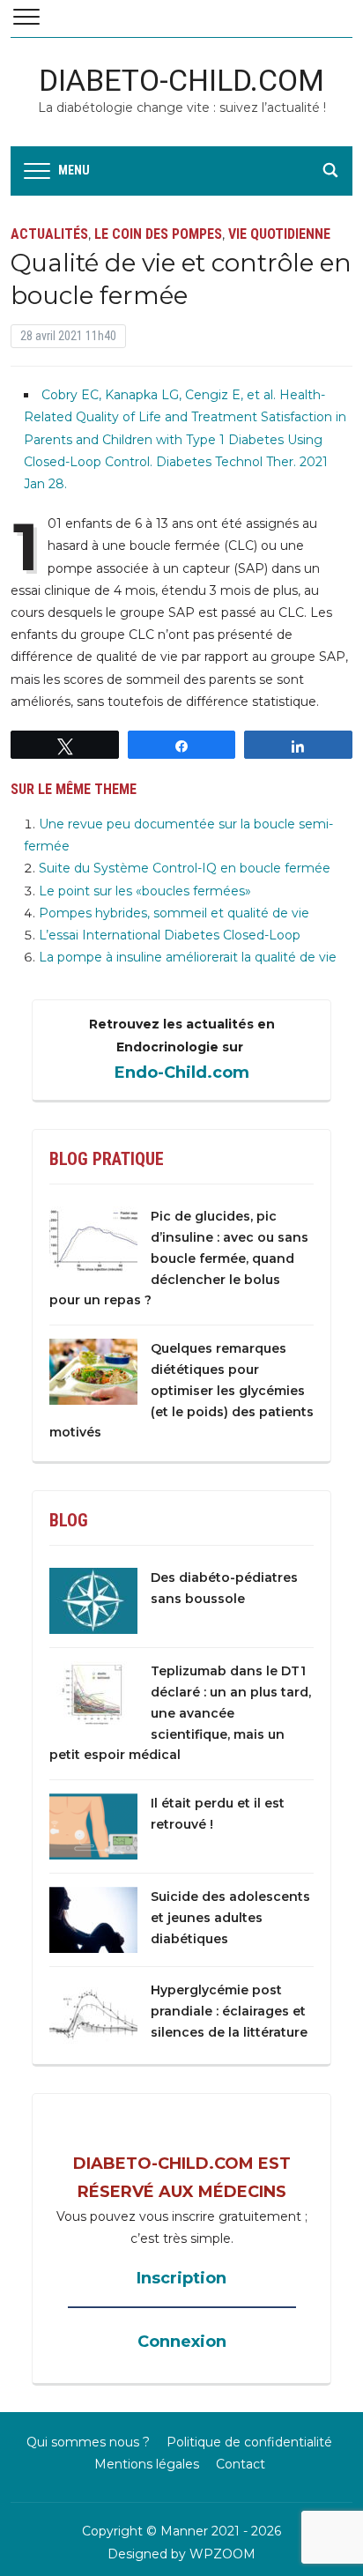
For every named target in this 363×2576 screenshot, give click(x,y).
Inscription (181, 2278)
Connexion (182, 2342)
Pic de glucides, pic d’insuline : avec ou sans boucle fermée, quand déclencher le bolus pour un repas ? (179, 1258)
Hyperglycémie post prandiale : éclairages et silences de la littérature (229, 2011)
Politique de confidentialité (249, 2442)
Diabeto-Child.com (181, 80)
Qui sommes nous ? (88, 2442)
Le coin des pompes (158, 234)
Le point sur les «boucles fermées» (145, 891)
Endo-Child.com (182, 1073)
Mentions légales (147, 2464)
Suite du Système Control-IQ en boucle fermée (185, 868)
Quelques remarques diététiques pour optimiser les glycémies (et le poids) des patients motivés (181, 1390)
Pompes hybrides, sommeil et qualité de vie (174, 913)
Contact (241, 2464)
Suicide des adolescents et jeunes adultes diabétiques (230, 1918)
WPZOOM (222, 2554)
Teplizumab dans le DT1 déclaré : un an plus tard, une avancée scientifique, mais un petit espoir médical (180, 1713)
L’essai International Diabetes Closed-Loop (170, 935)
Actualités (49, 234)
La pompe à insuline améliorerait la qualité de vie (188, 957)
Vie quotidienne (279, 234)
